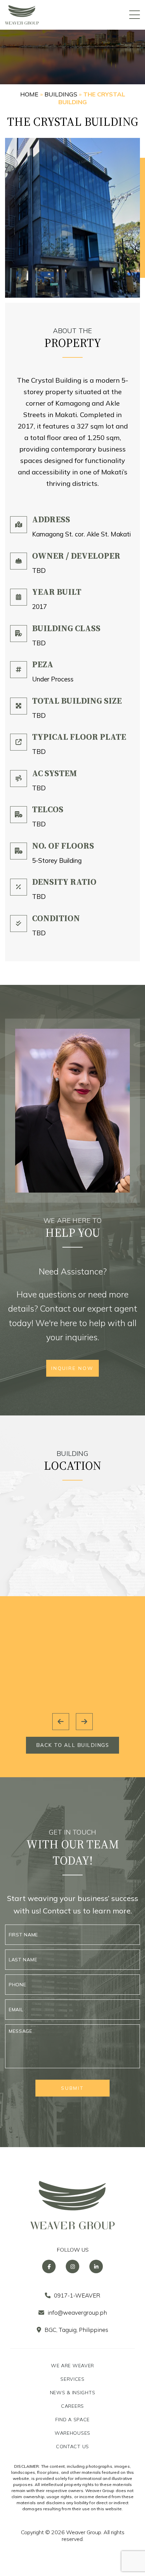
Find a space (72, 2420)
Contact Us (72, 2447)
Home (29, 94)
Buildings (61, 94)
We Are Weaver (72, 2366)
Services (72, 2379)
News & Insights (73, 2393)
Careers (72, 2406)
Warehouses (72, 2433)
